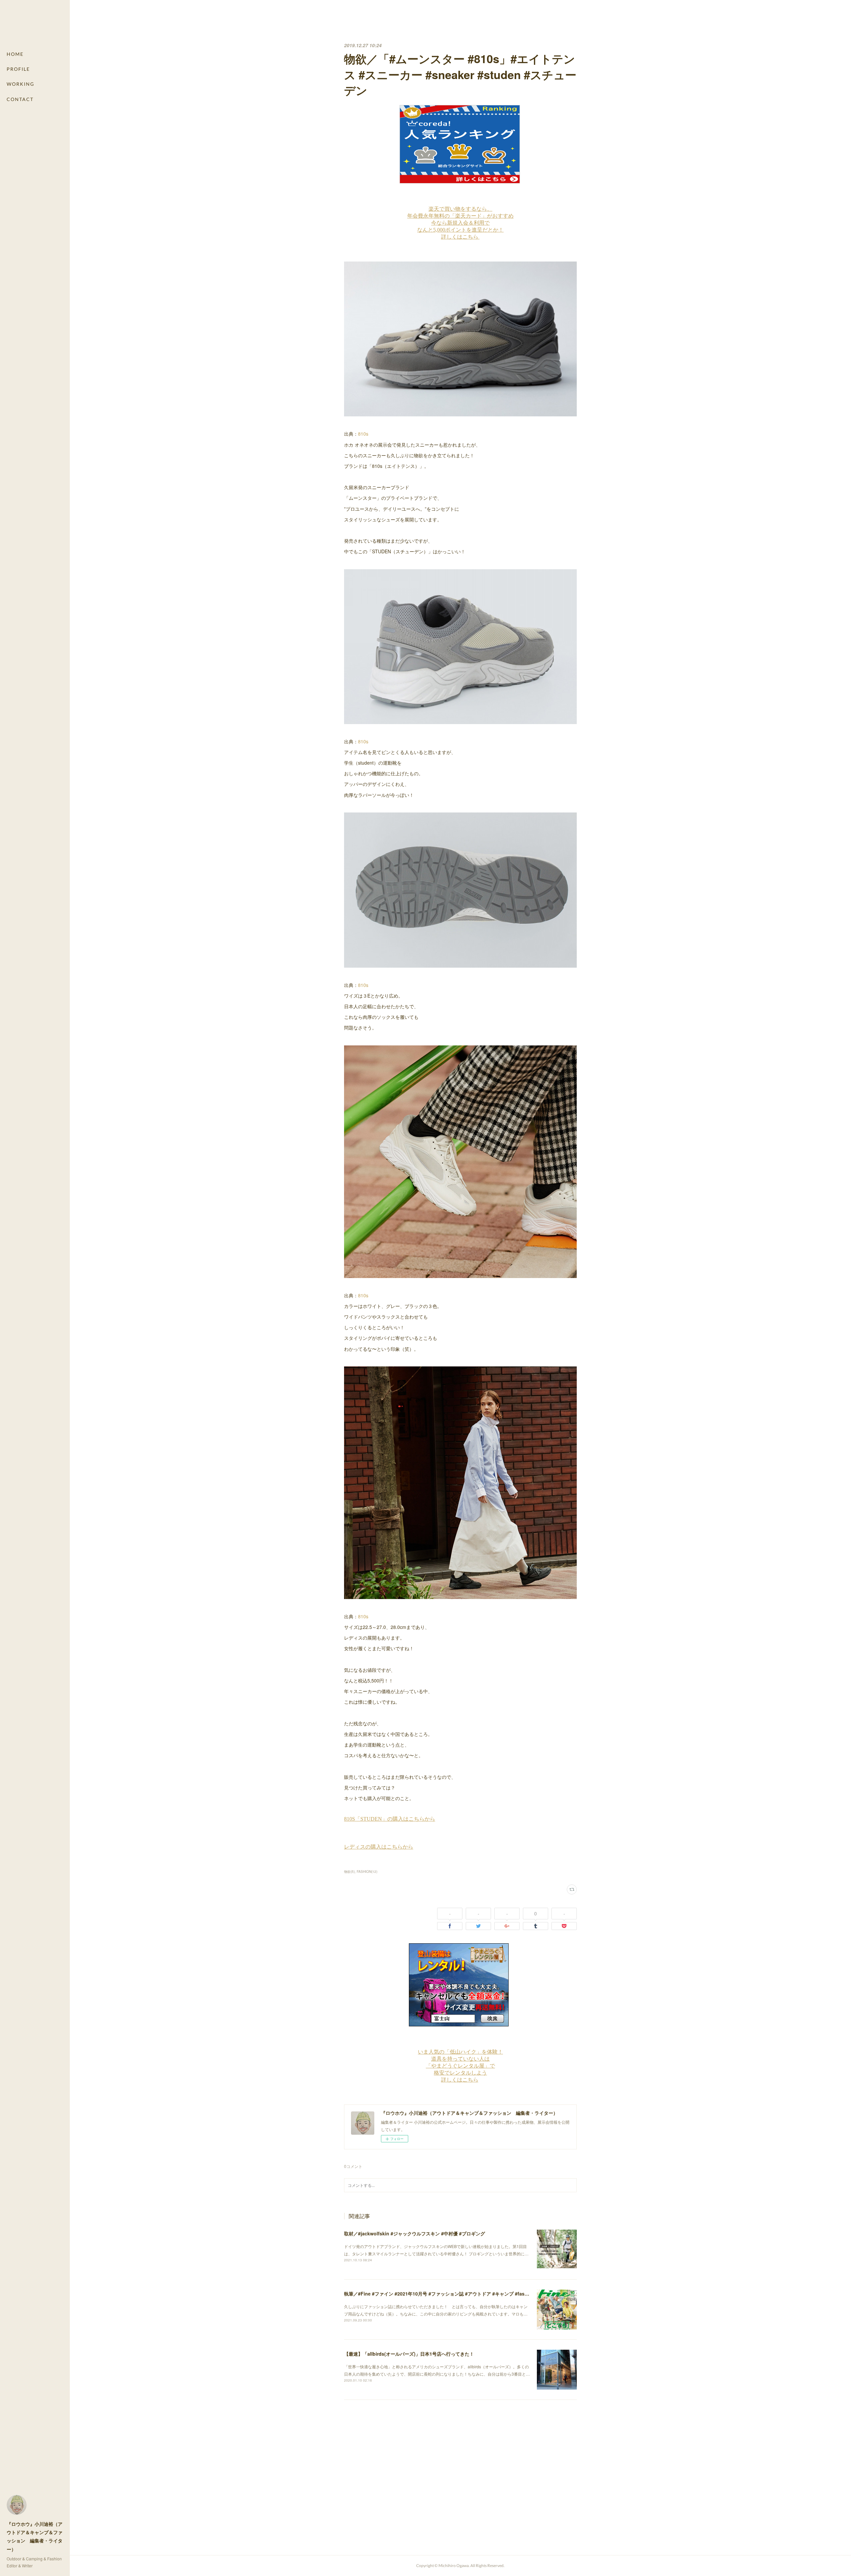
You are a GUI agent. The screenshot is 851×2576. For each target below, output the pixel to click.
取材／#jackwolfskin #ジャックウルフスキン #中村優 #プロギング (415, 2233)
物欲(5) (349, 1872)
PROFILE (18, 69)
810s (363, 434)
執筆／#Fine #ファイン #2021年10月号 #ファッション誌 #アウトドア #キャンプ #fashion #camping (451, 2294)
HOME (15, 54)
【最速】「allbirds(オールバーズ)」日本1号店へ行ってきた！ (409, 2354)
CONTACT (20, 99)
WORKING (20, 84)
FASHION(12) (367, 1872)
